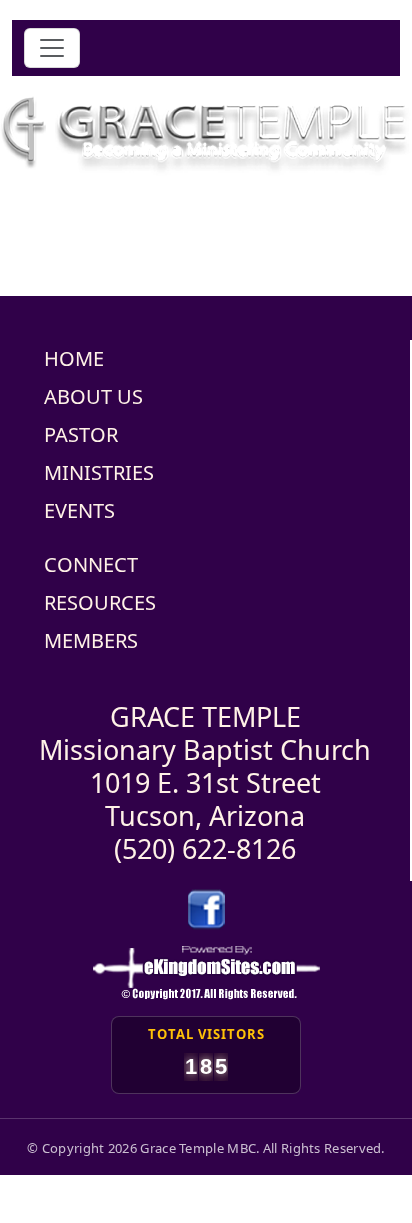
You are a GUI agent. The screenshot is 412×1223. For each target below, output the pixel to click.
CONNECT (91, 564)
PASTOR (81, 434)
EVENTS (79, 510)
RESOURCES (100, 602)
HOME (74, 358)
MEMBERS (91, 640)
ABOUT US (93, 396)
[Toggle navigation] (52, 48)
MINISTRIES (99, 472)
